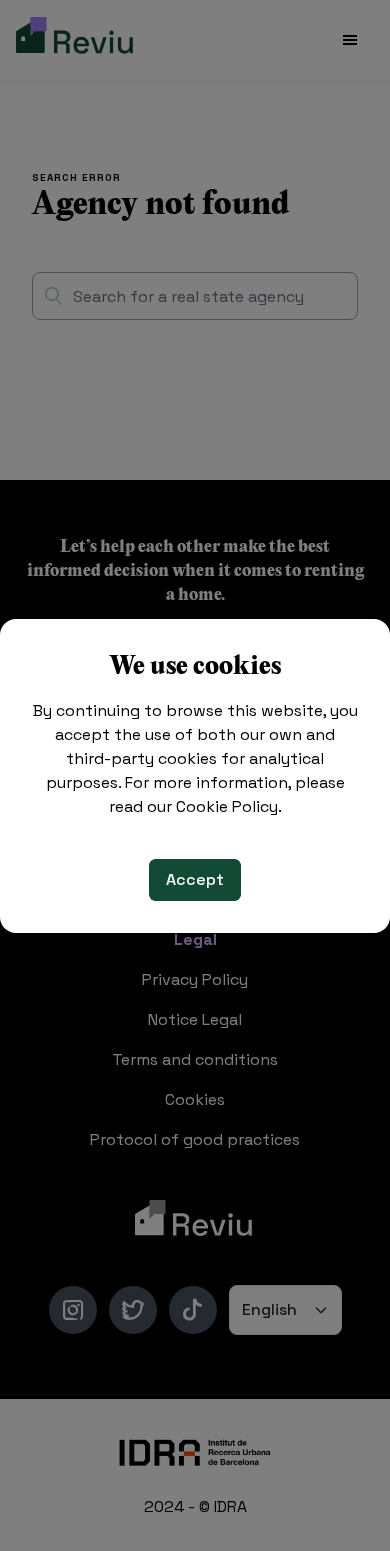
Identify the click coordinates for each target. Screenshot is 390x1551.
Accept (195, 879)
